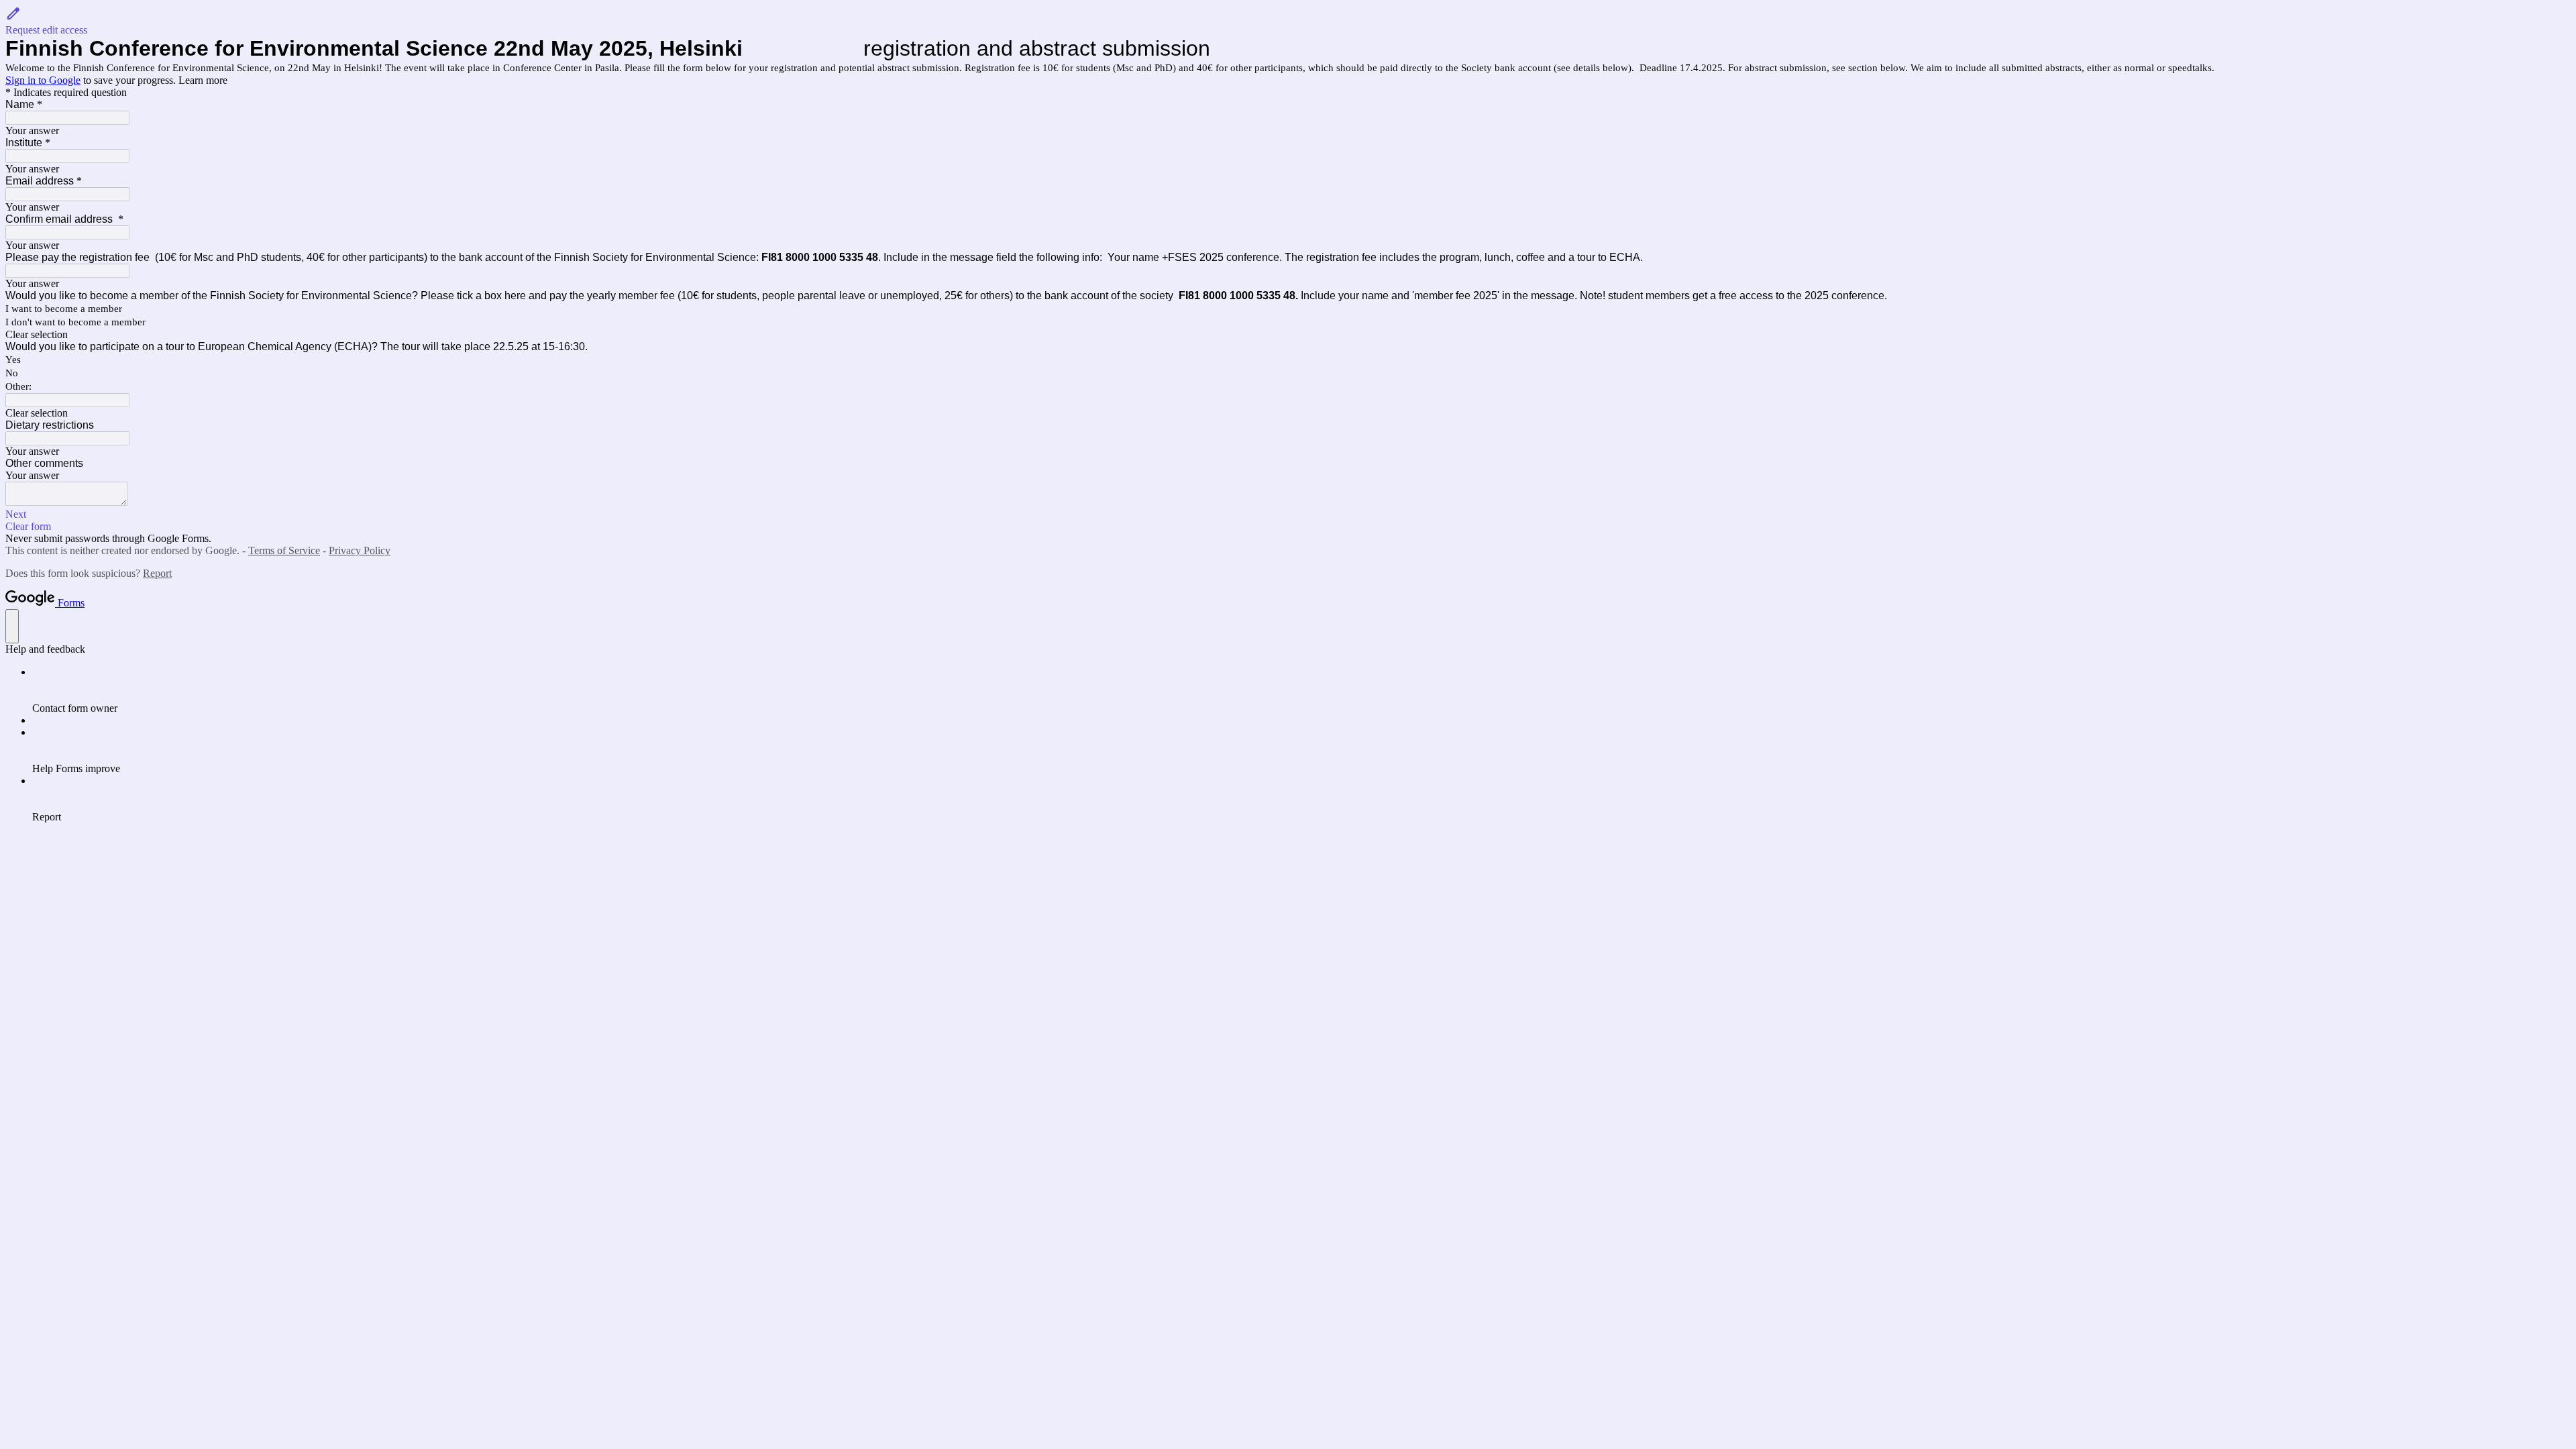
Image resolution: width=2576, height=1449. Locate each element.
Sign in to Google (43, 80)
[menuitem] (1301, 690)
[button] (1288, 21)
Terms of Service (284, 550)
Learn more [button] (203, 80)
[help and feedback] (12, 626)
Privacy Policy (360, 550)
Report (157, 573)
